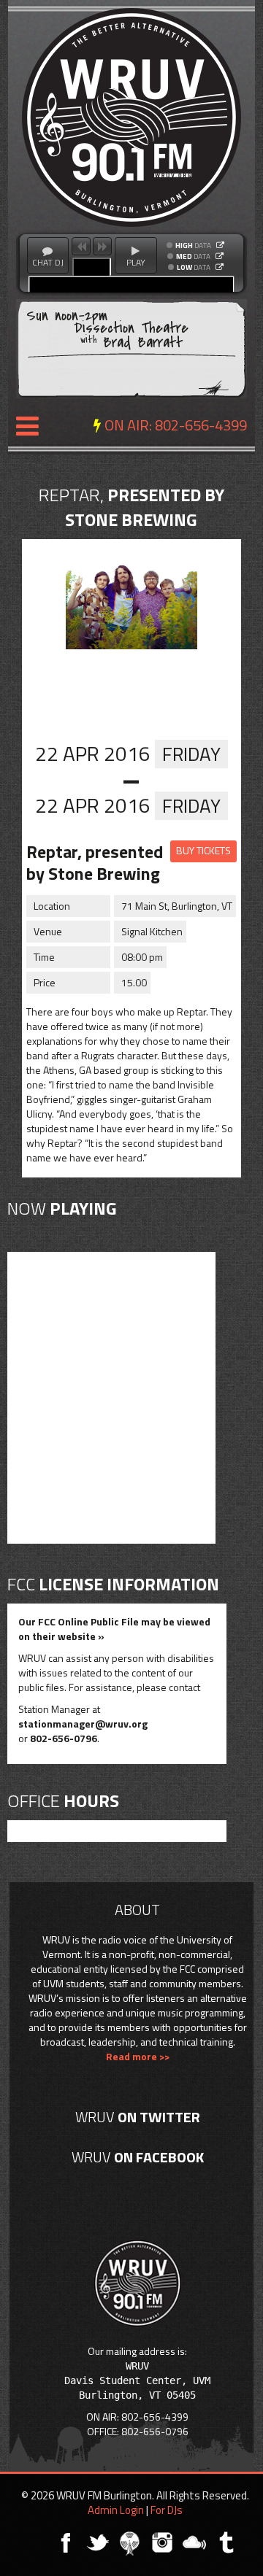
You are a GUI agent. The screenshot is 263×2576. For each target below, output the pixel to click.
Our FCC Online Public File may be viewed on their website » (114, 1629)
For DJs (167, 2510)
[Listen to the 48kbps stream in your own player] (220, 267)
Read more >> (138, 2056)
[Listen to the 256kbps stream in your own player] (220, 245)
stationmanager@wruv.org (83, 1724)
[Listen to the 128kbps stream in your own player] (220, 256)
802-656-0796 (64, 1738)
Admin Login (116, 2510)
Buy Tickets (203, 850)
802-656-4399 (201, 425)
